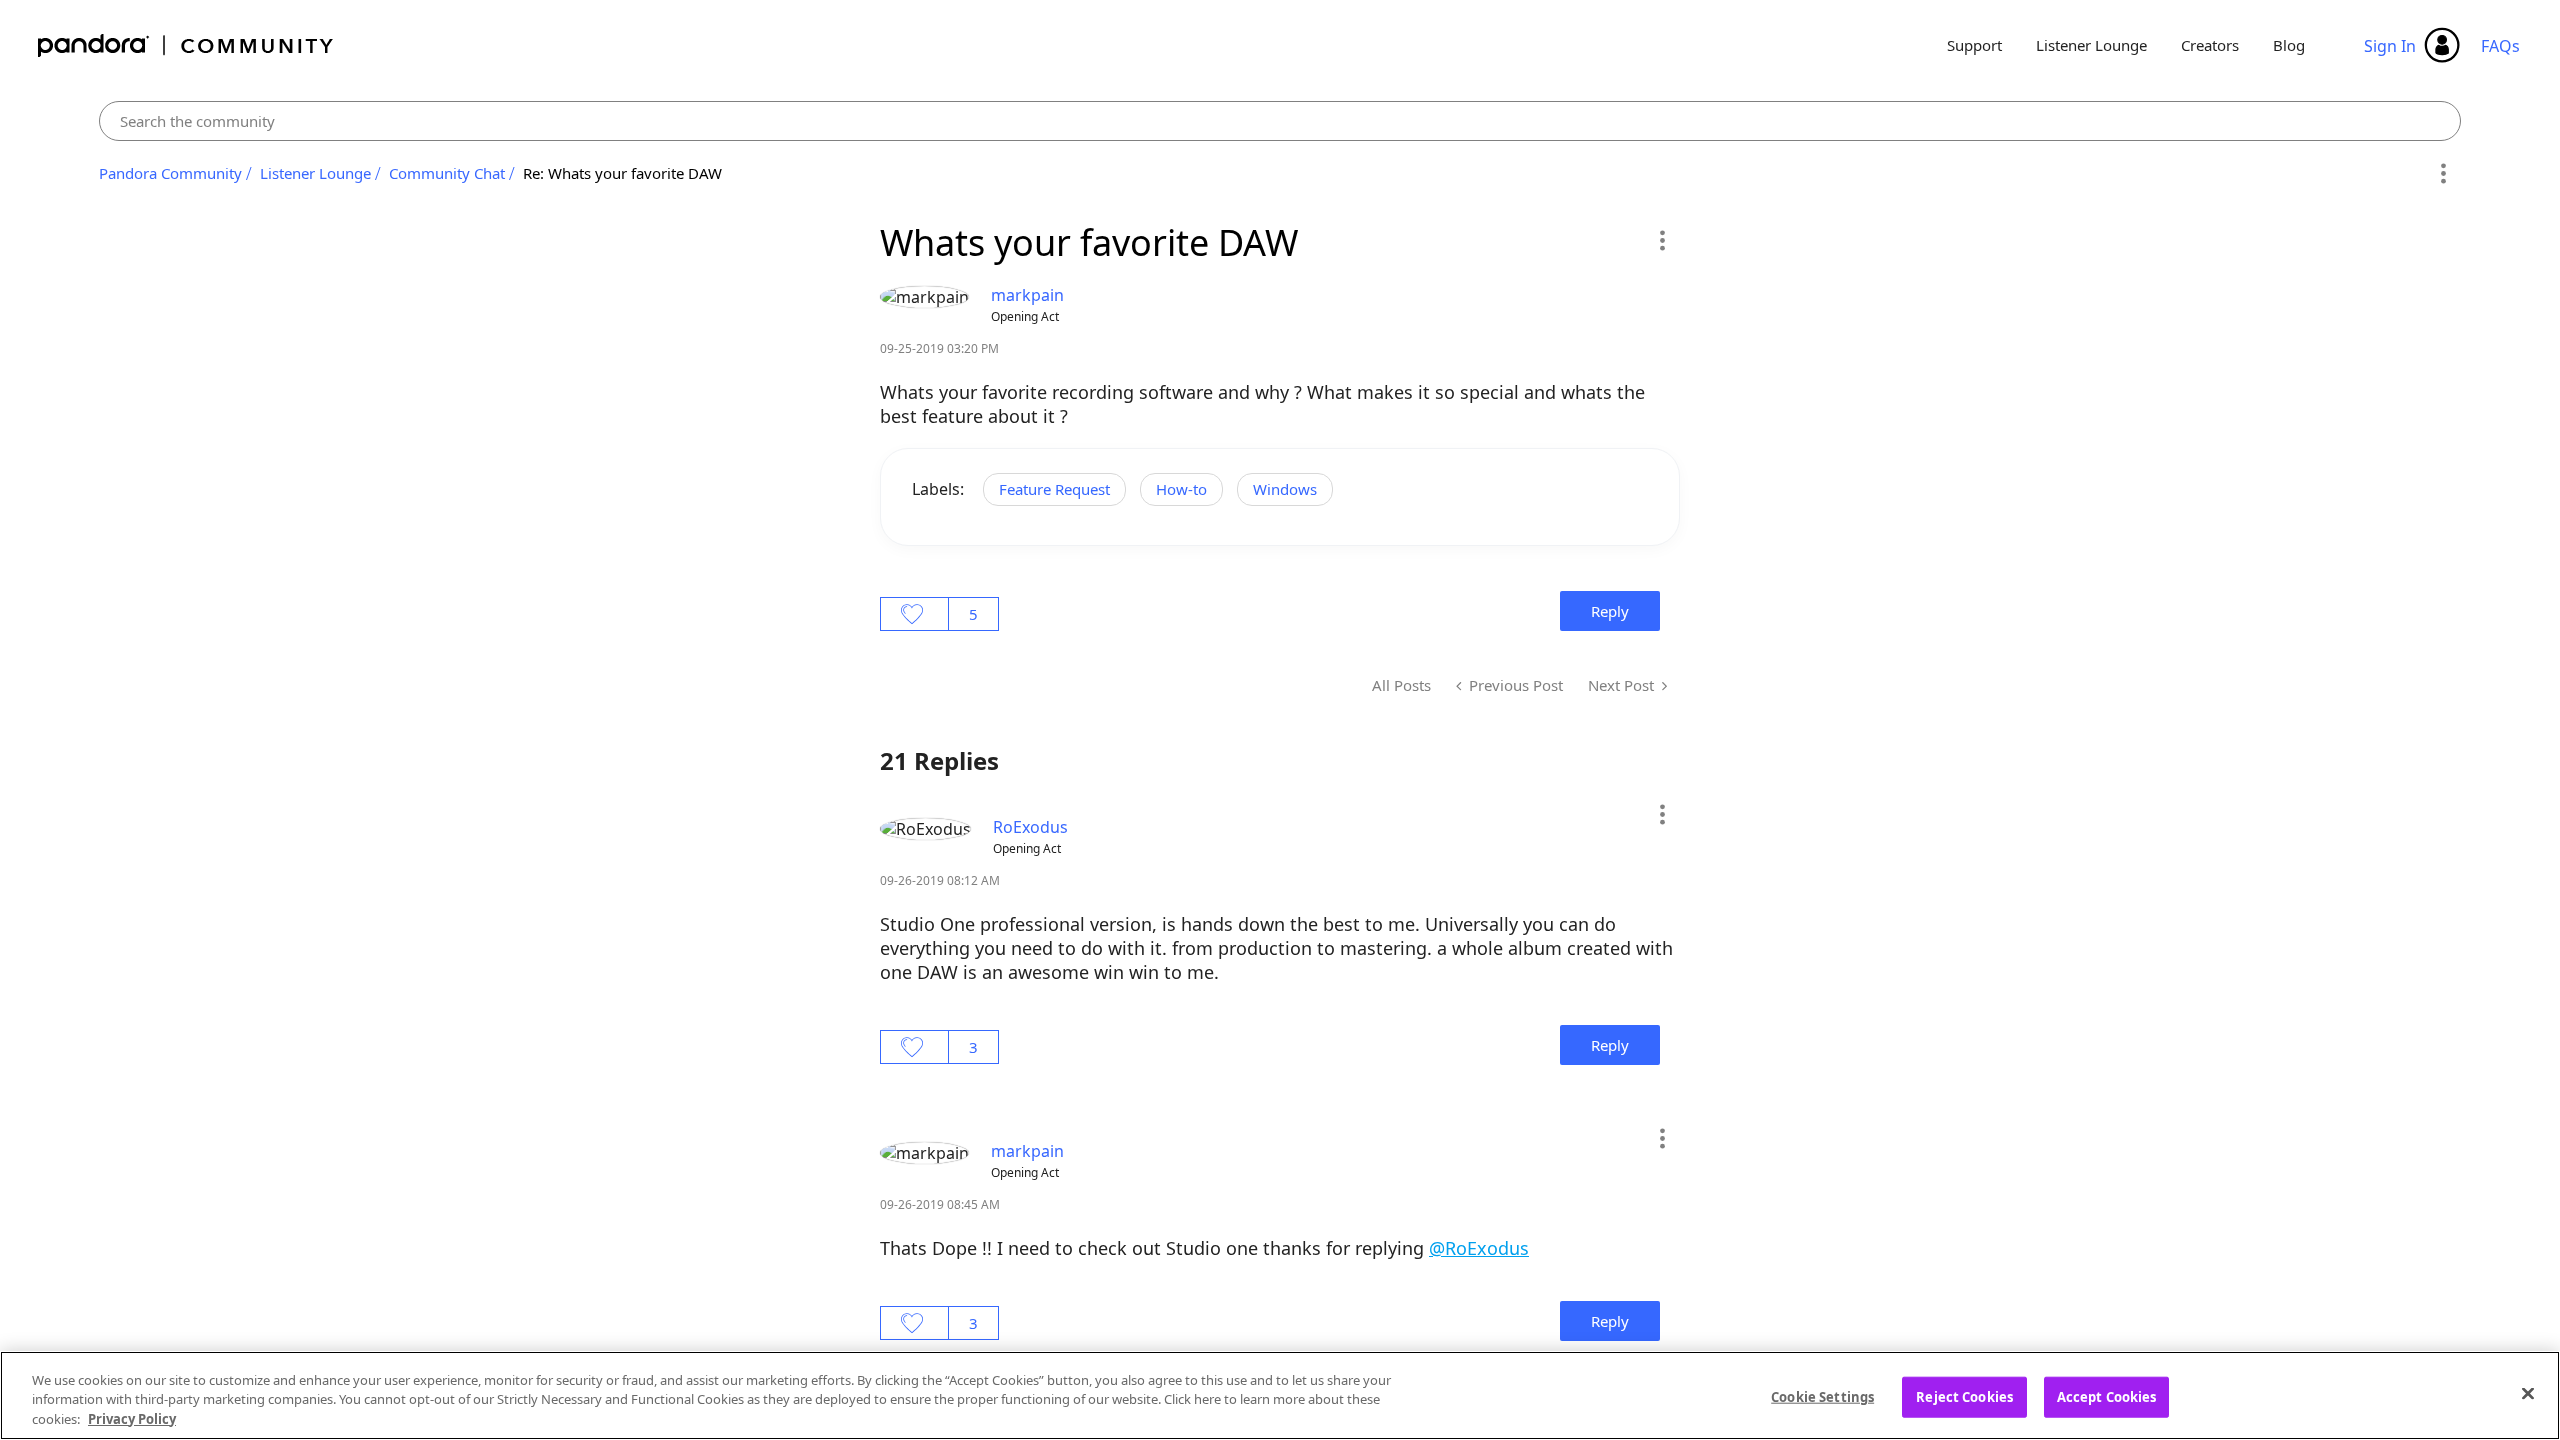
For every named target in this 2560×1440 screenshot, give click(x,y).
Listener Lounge (2091, 45)
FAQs (2500, 46)
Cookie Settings (1822, 1396)
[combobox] (1280, 121)
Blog (2289, 45)
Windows (1285, 489)
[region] (1280, 1395)
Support (1974, 45)
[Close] (2528, 1393)
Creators (2210, 45)
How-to (1181, 489)
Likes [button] (914, 614)
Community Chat (447, 173)
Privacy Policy (132, 1419)
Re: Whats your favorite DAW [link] (622, 173)
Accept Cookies (2107, 1396)
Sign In (2390, 46)
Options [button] (2442, 174)
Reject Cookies (1964, 1396)
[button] (1661, 240)
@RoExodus (1479, 1248)
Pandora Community (186, 45)
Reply (1610, 611)
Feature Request (1054, 489)
